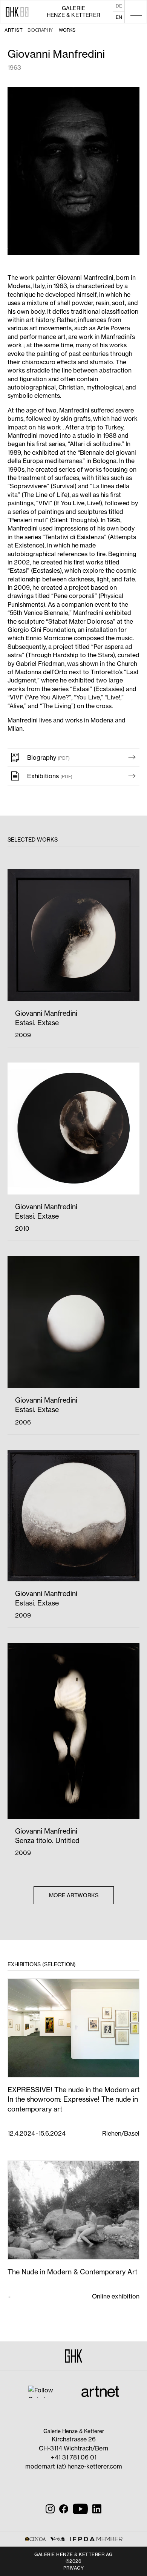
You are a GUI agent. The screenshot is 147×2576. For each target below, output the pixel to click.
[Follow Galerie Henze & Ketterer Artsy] (46, 2391)
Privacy (74, 2568)
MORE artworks (74, 1895)
